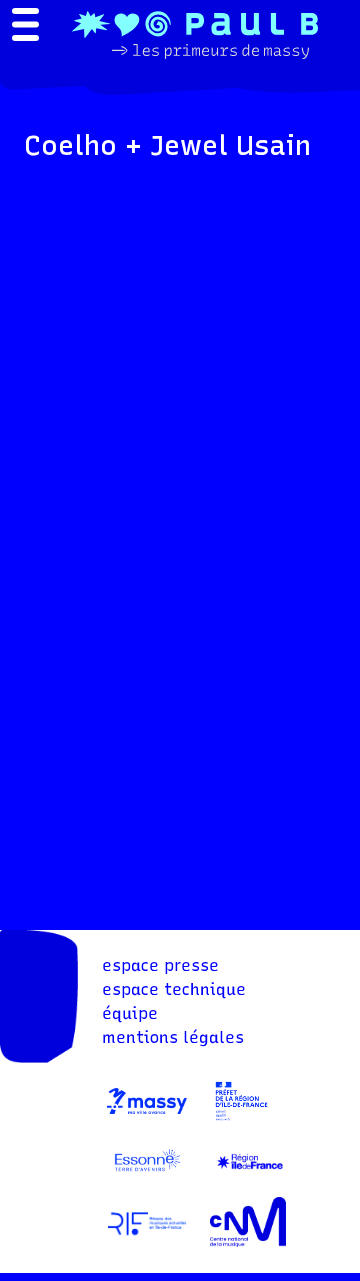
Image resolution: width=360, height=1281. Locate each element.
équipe (130, 1013)
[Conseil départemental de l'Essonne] (147, 1180)
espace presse (160, 965)
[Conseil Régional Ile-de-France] (250, 1180)
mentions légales (173, 1037)
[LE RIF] (147, 1241)
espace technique (174, 989)
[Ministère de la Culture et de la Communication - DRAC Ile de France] (241, 1119)
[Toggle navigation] (25, 27)
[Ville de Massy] (147, 1119)
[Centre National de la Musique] (248, 1241)
